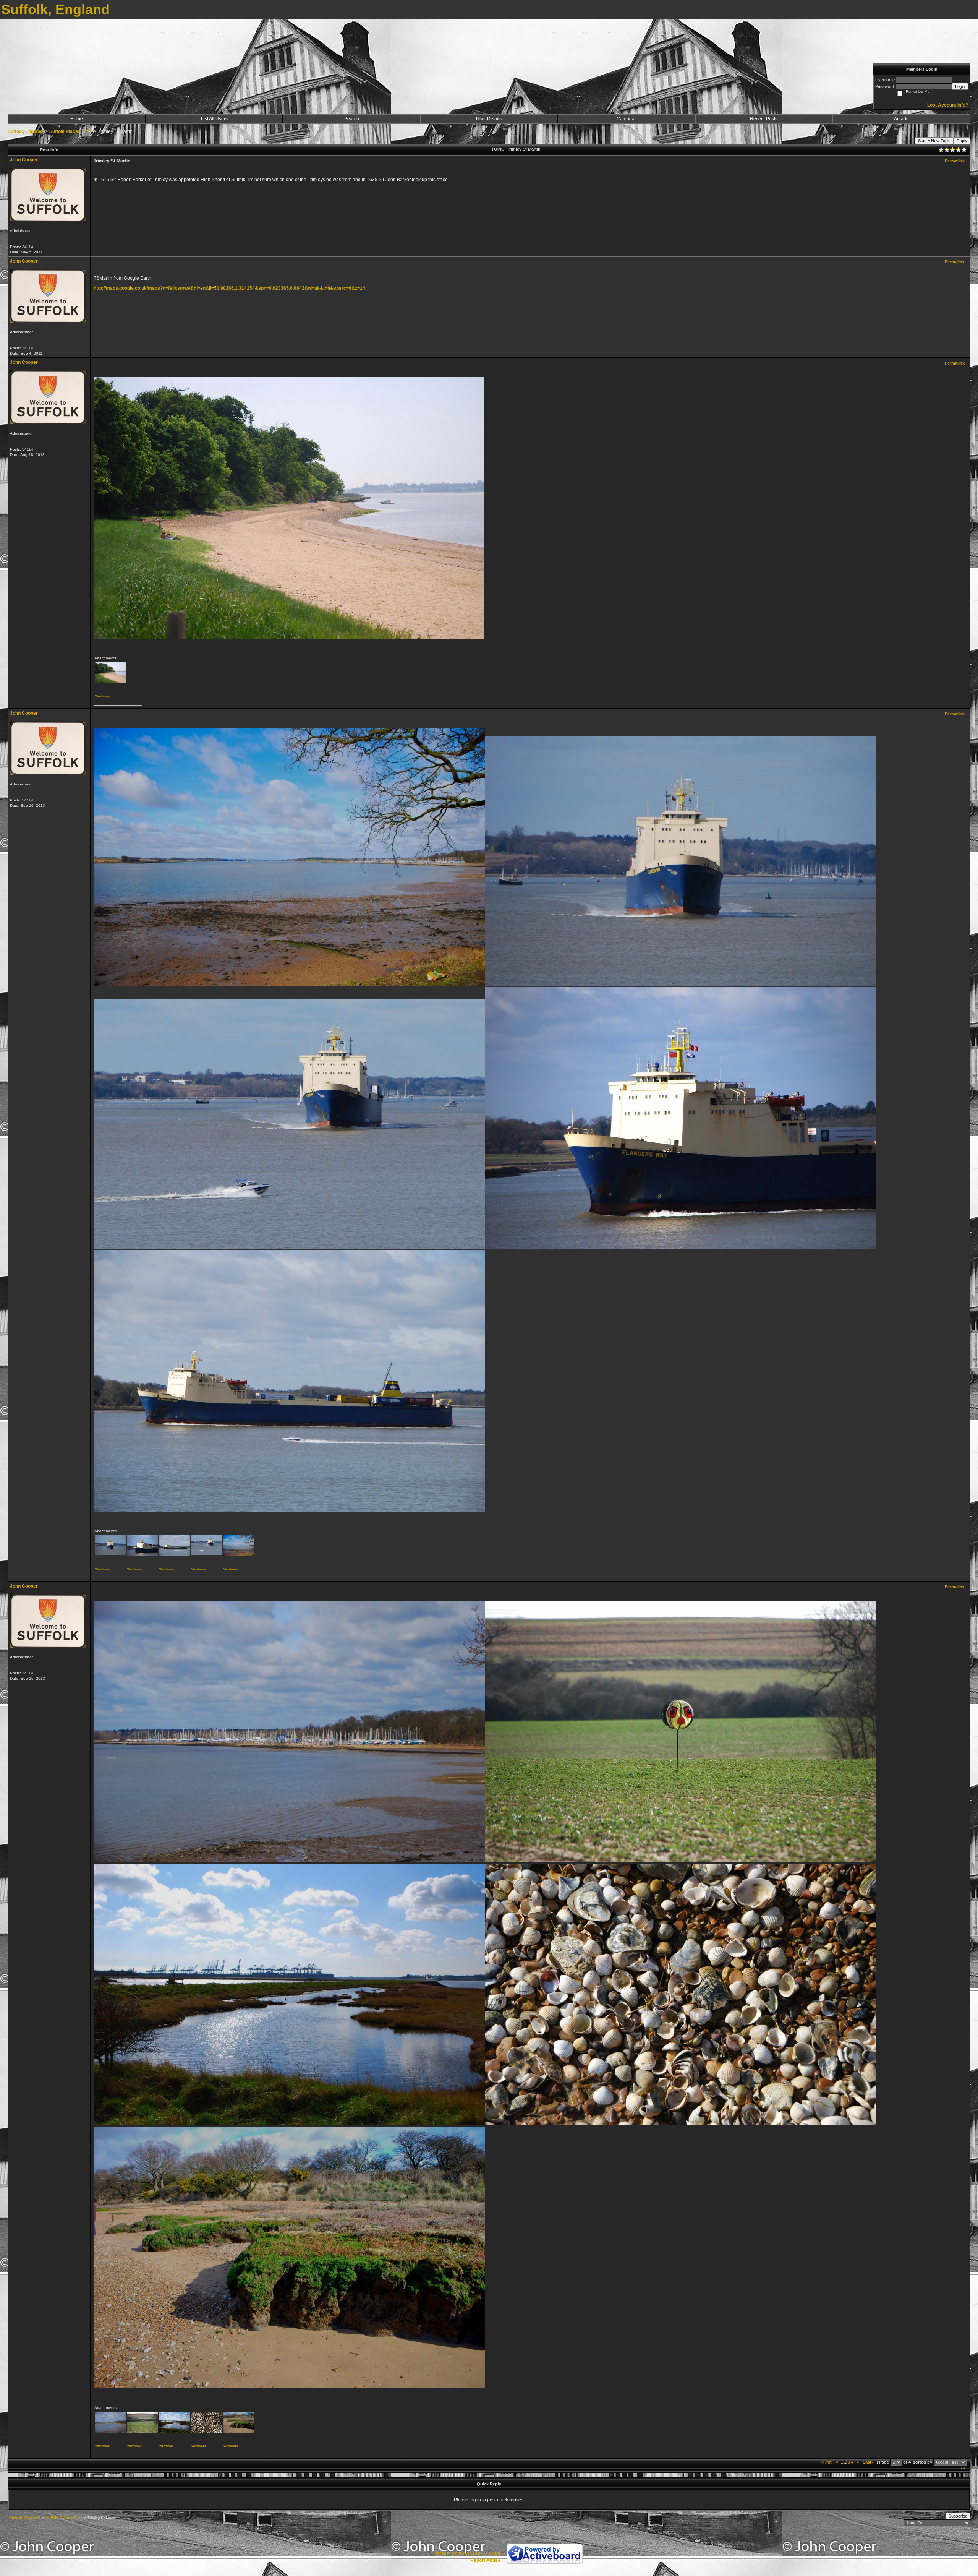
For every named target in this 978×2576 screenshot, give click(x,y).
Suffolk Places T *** (70, 131)
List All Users (214, 119)
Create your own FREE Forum (468, 2553)
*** (963, 2469)
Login (960, 86)
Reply (962, 141)
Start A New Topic (934, 141)
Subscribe (958, 2516)
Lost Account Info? (948, 105)
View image (102, 696)
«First (827, 2462)
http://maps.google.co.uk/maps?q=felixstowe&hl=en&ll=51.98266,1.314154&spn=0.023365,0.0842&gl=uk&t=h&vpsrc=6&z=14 (229, 288)
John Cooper (24, 160)
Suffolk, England (25, 131)
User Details (489, 119)
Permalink (955, 161)
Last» (869, 2462)
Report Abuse (485, 2560)
